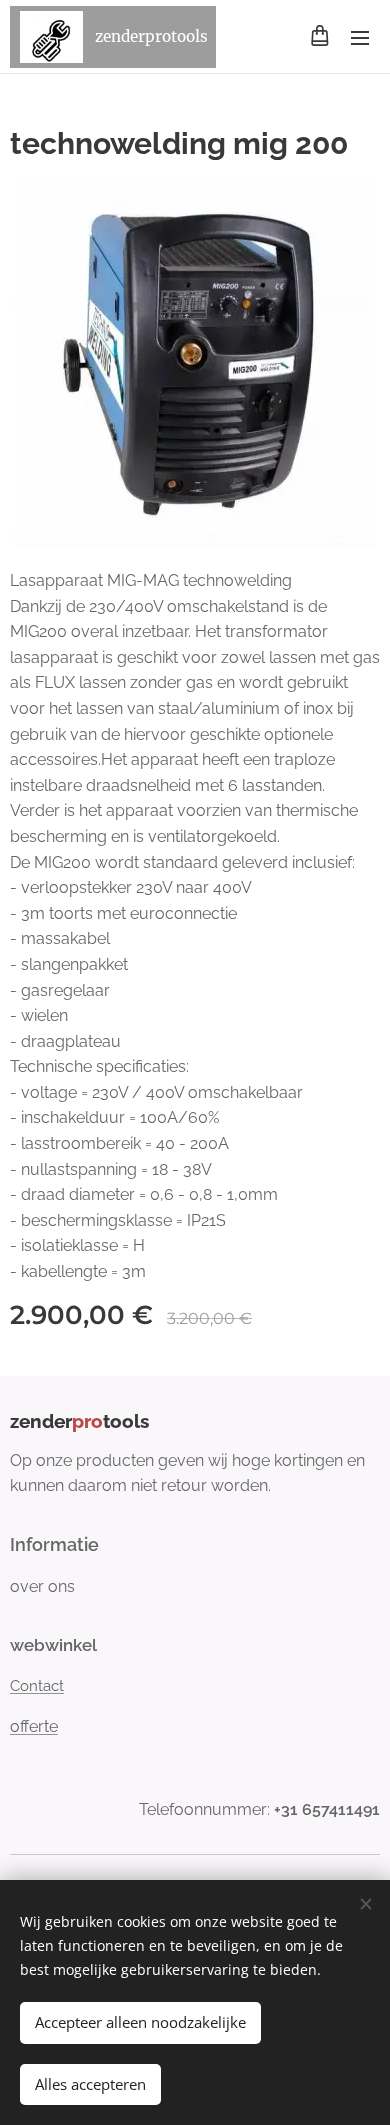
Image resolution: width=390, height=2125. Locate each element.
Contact (37, 1686)
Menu (360, 37)
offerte (34, 1726)
